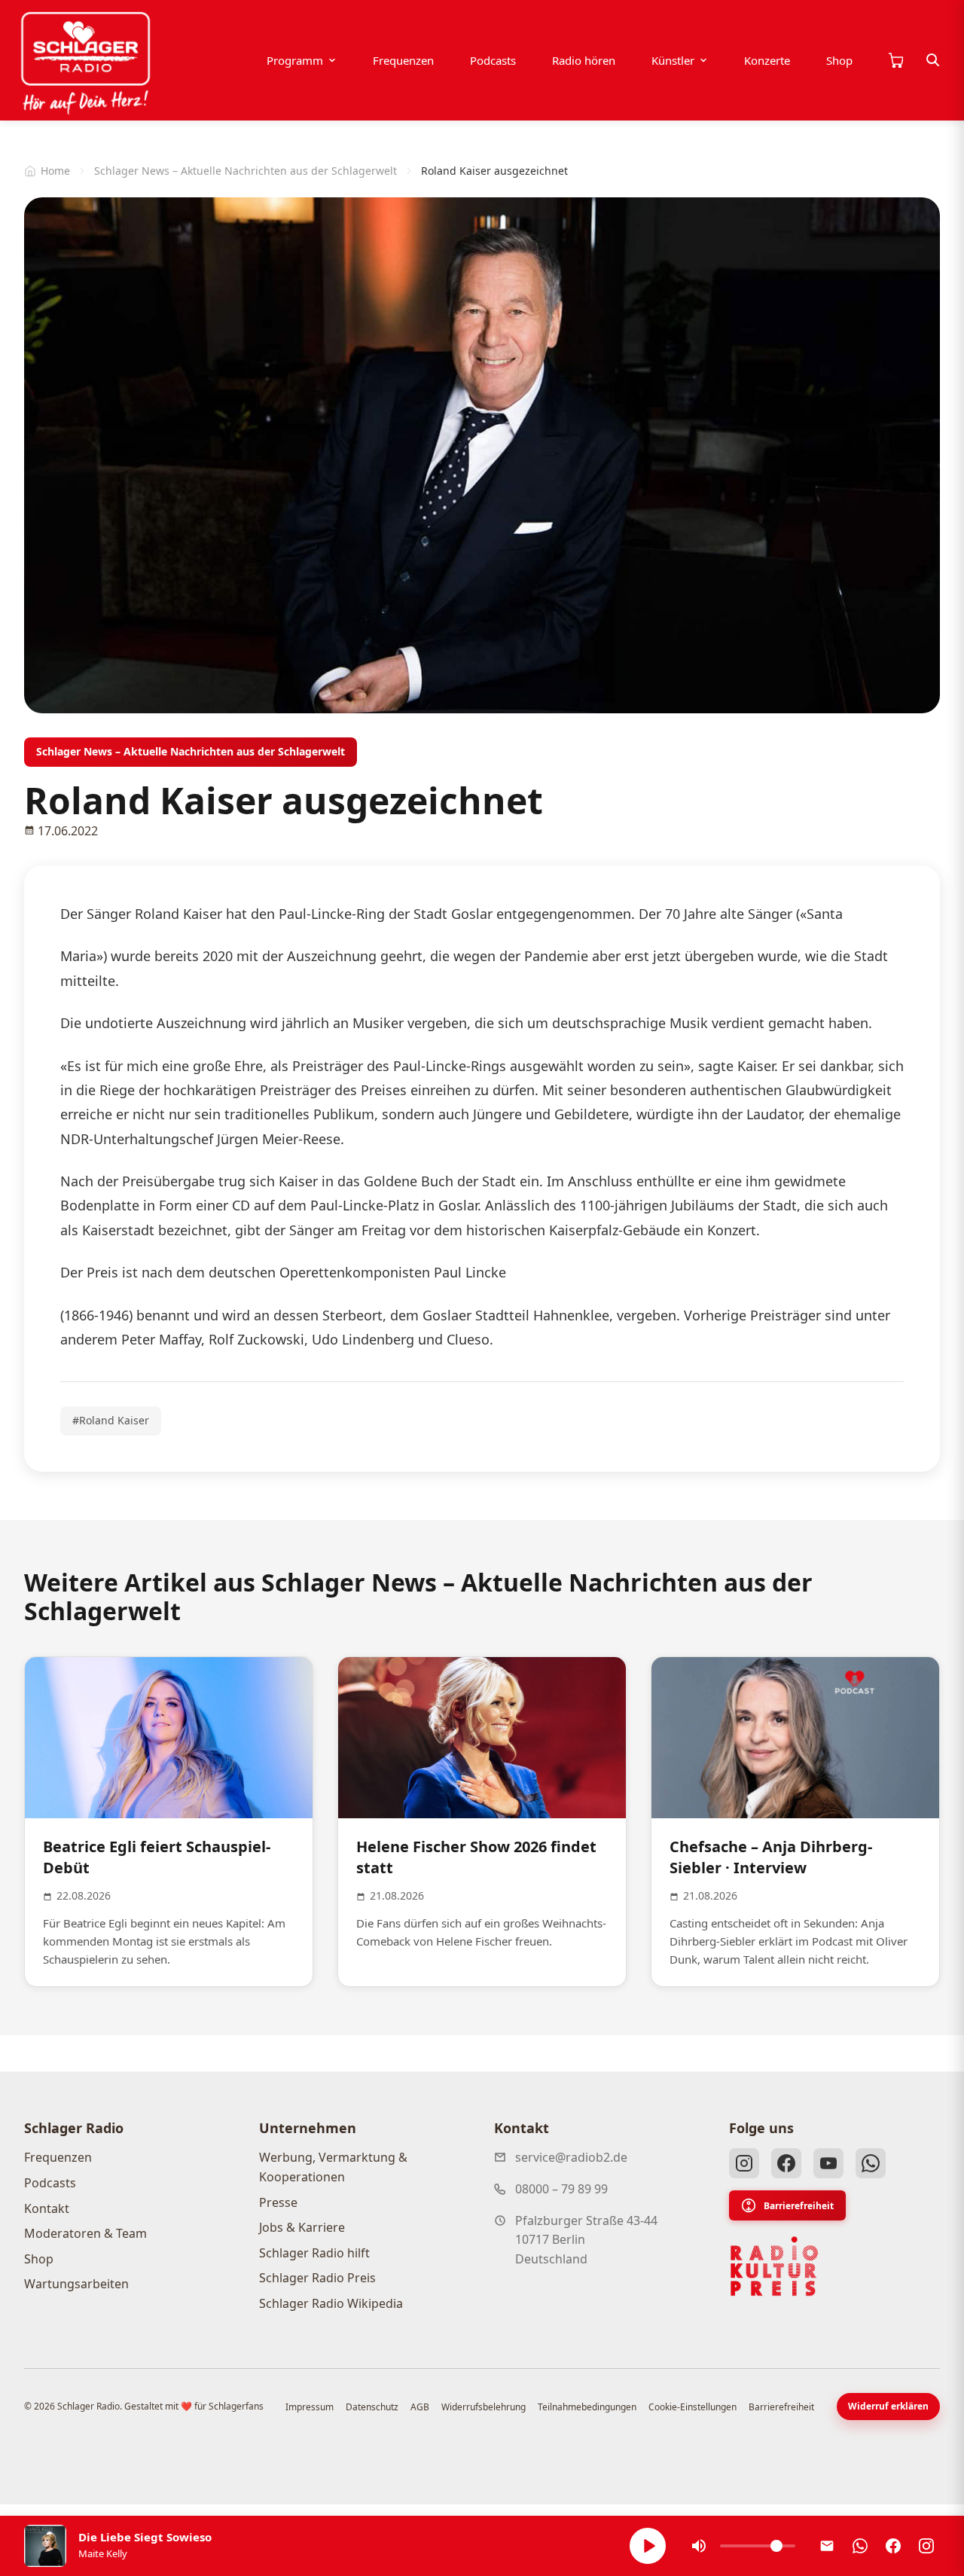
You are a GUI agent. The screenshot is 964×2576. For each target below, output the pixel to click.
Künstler (673, 60)
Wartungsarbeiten (76, 2284)
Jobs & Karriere (302, 2227)
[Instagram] (744, 2163)
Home (55, 171)
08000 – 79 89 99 (561, 2189)
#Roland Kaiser (111, 1420)
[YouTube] (828, 2163)
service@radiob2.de (571, 2157)
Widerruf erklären (888, 2406)
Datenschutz (372, 2407)
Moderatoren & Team (85, 2233)
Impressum (310, 2407)
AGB (420, 2407)
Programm (295, 60)
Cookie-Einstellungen (692, 2407)
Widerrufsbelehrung (484, 2407)
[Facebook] (786, 2163)
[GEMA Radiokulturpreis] (774, 2266)
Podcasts (493, 60)
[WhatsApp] (871, 2163)
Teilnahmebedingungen (587, 2407)
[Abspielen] (648, 2546)
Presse (278, 2202)
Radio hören (584, 60)
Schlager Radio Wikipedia (331, 2303)
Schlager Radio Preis (317, 2278)
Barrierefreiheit (799, 2206)
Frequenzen (403, 60)
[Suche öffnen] (933, 60)
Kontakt (47, 2208)
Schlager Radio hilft (314, 2253)
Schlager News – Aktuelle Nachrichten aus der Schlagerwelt (246, 171)
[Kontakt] (827, 2546)
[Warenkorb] (895, 60)
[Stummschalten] (699, 2546)
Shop (839, 60)
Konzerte (767, 60)
